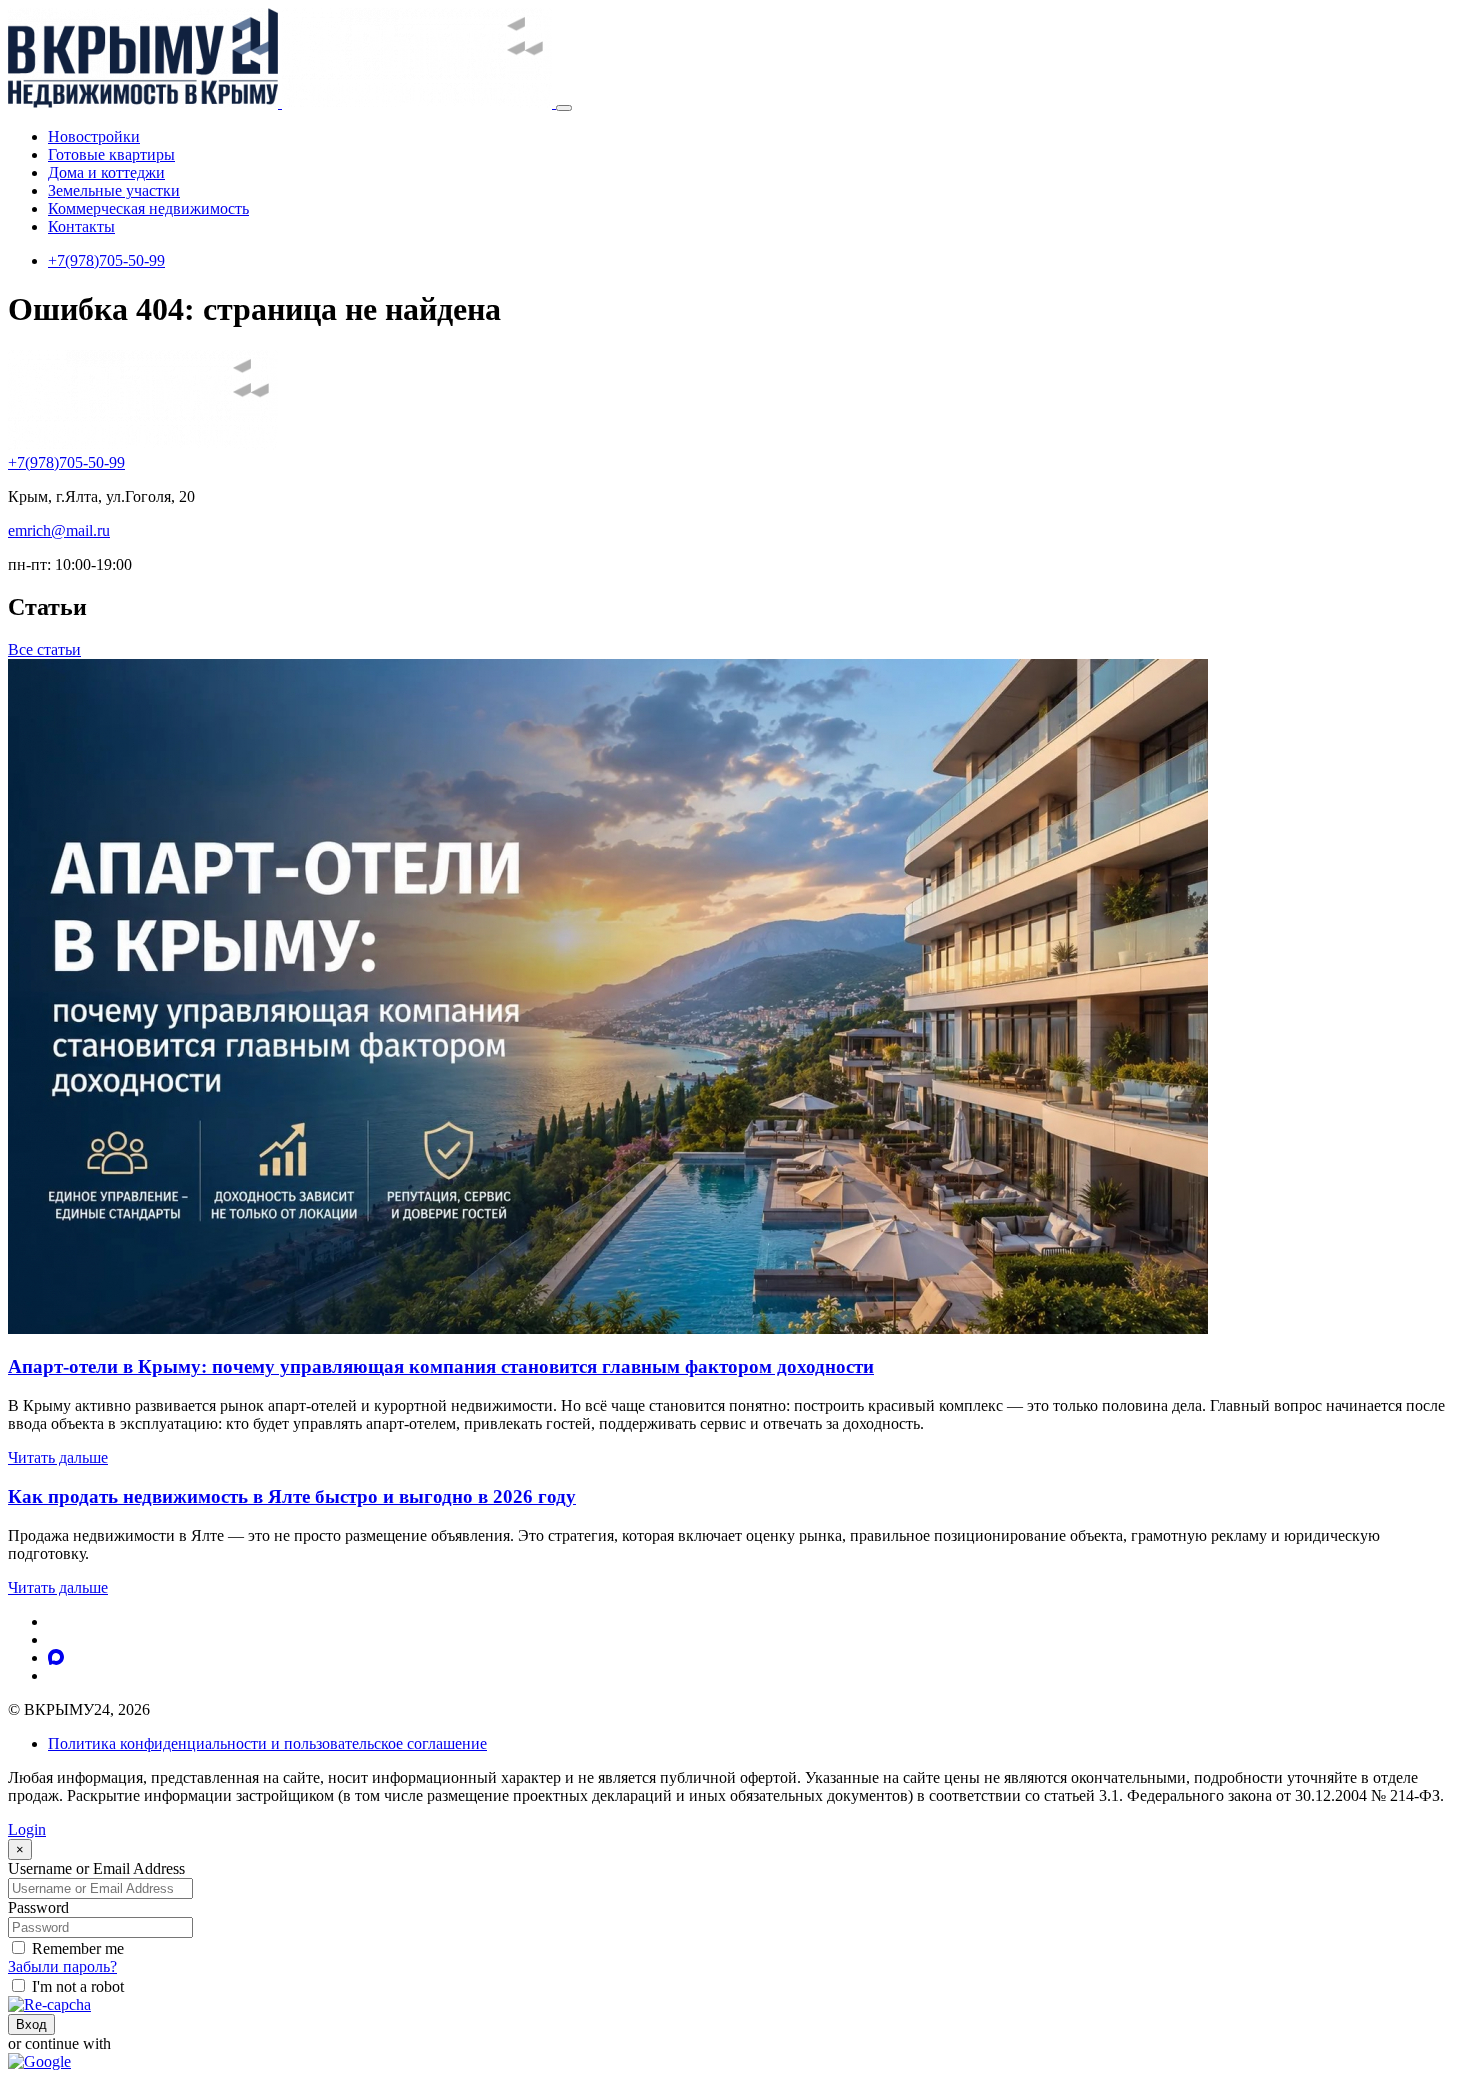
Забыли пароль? (62, 1966)
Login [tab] (27, 1829)
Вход (31, 2024)
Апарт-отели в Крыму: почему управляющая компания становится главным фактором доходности (441, 1366)
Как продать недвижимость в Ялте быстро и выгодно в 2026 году (292, 1496)
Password (38, 1907)
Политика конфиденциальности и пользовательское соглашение (267, 1743)
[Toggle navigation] (564, 108)
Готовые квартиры (111, 154)
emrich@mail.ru (59, 530)
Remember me (78, 1948)
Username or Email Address (96, 1868)
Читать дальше (58, 1457)
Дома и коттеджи (106, 172)
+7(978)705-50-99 (106, 260)
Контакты (81, 226)
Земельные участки (114, 190)
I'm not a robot (78, 1986)
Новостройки (94, 136)
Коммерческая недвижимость (148, 208)
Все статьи (44, 649)
